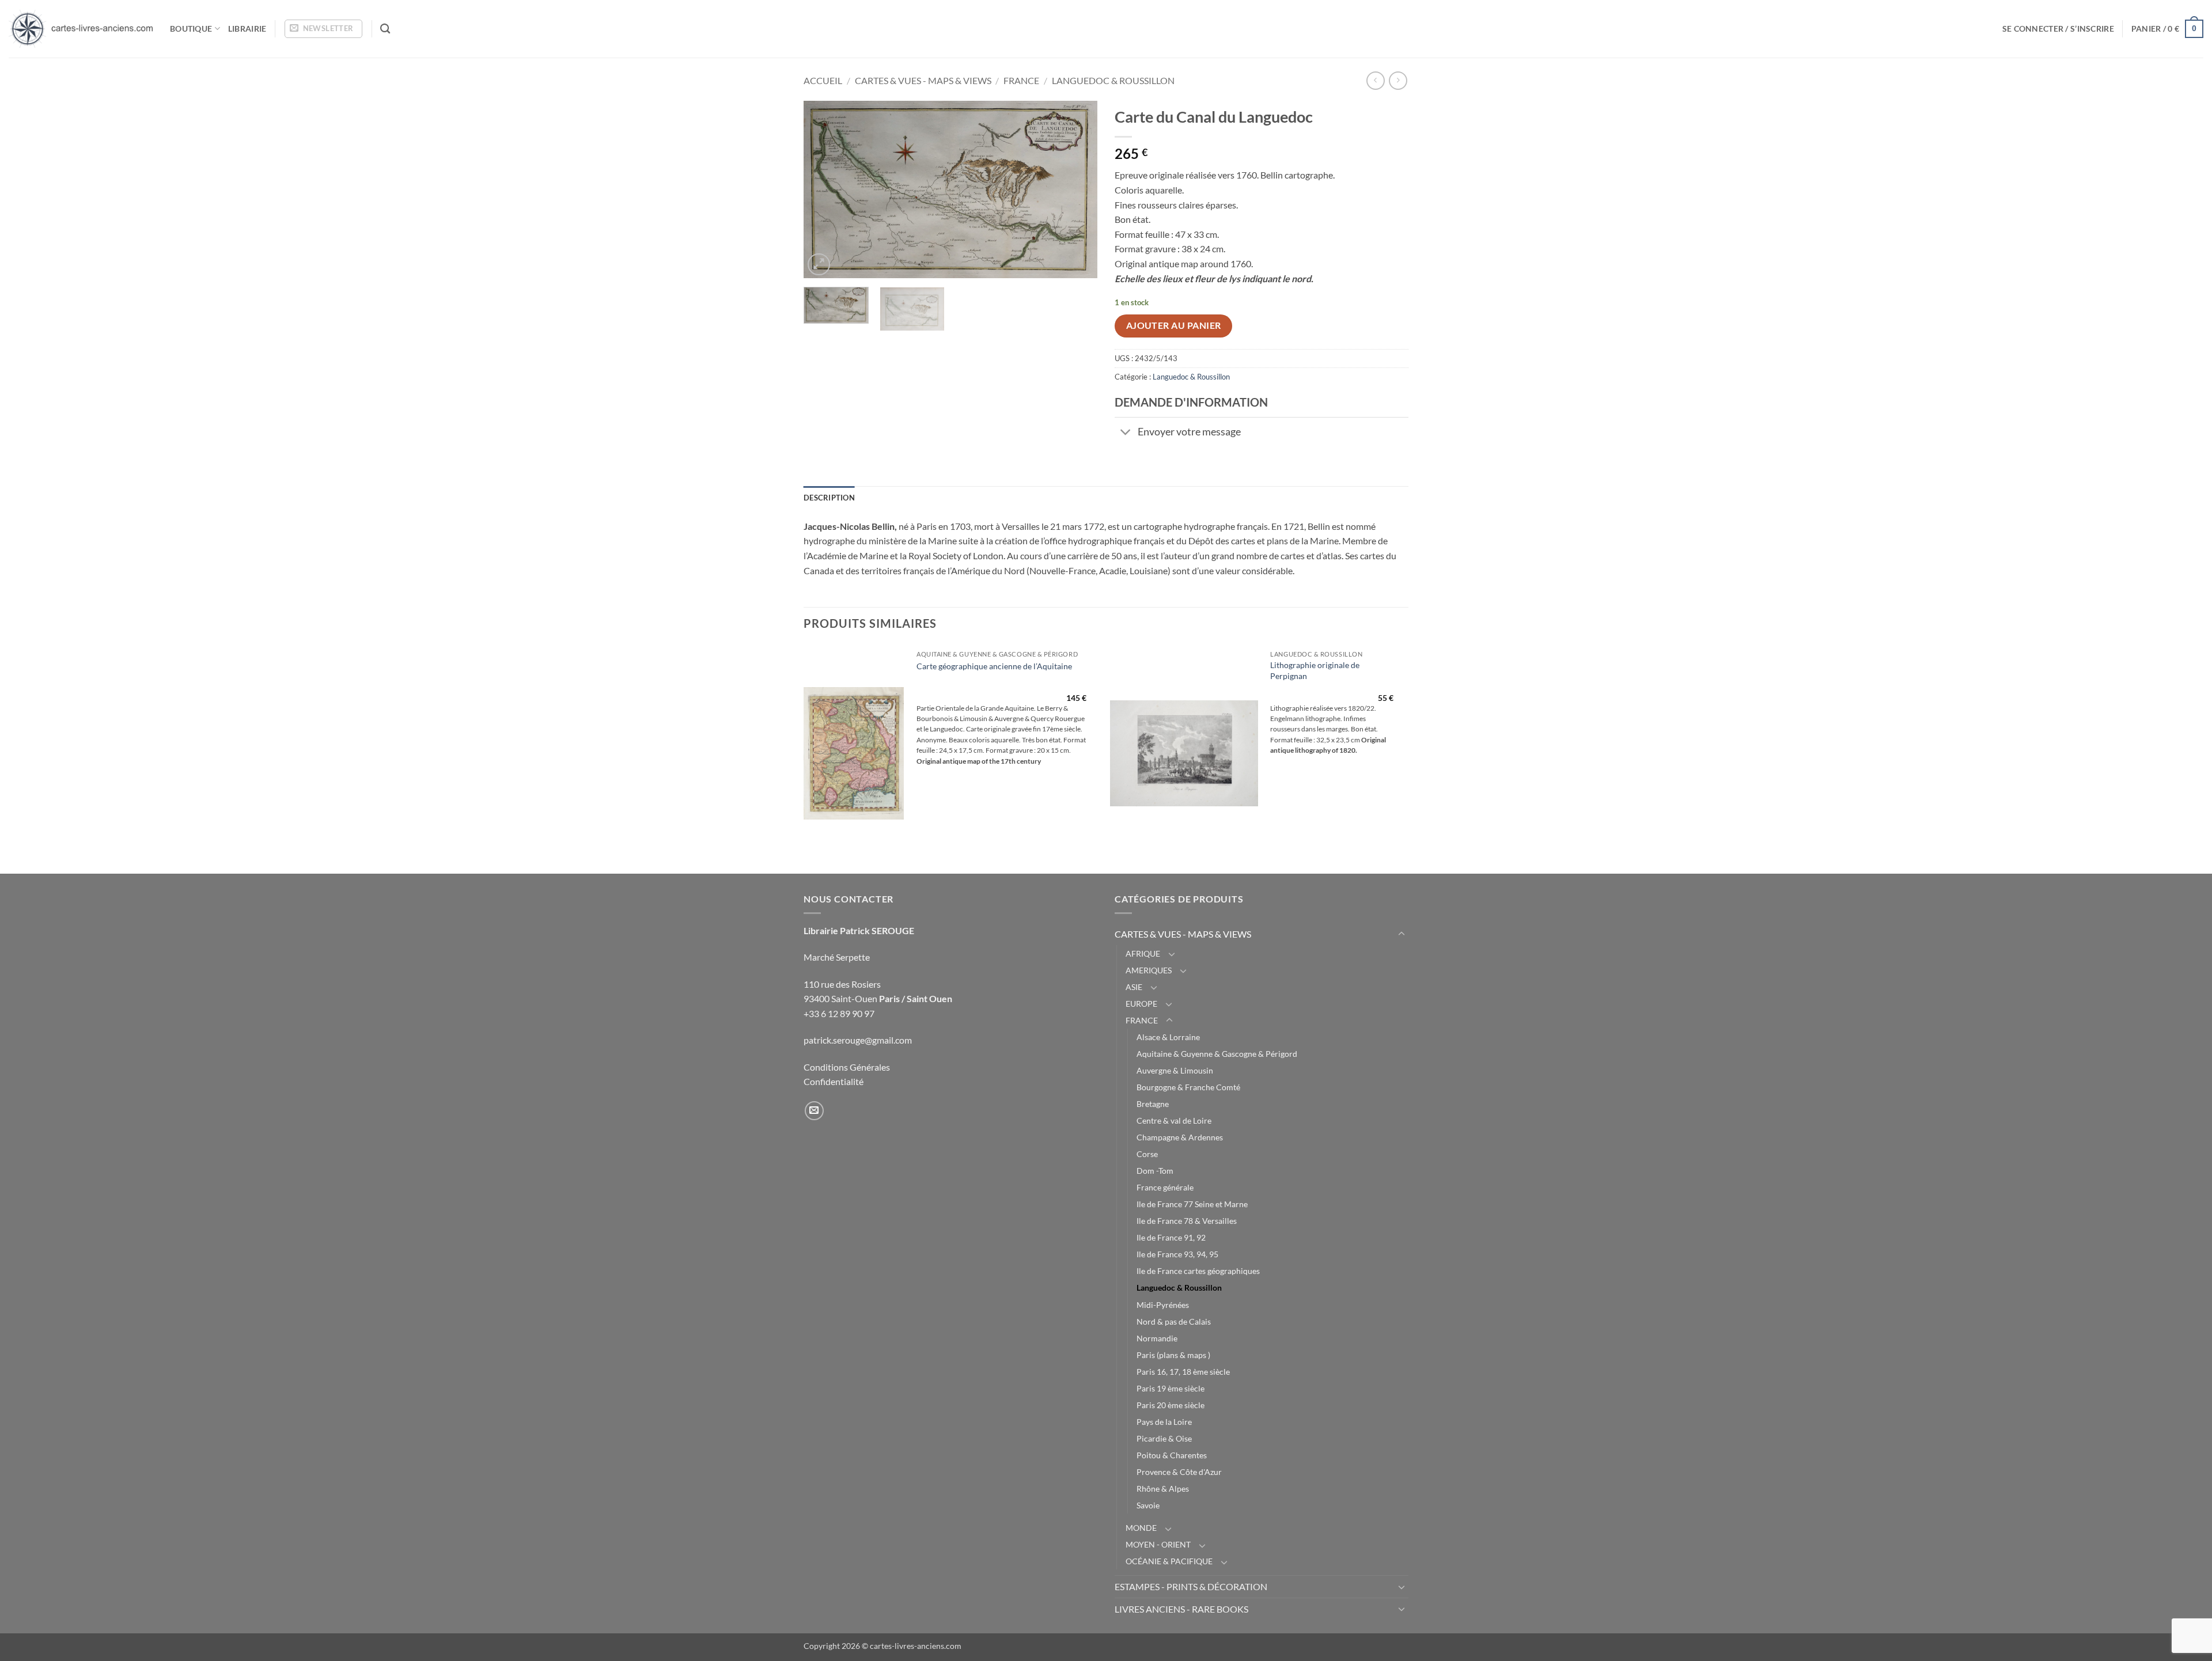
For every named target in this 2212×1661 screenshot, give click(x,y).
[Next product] (1375, 80)
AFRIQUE (1143, 953)
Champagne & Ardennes (1180, 1137)
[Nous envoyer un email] (814, 1111)
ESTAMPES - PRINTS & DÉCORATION (1191, 1586)
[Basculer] (1126, 433)
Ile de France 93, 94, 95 (1177, 1254)
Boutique (191, 29)
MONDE (1141, 1528)
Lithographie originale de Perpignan (1315, 670)
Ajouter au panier (1174, 325)
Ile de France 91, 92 (1171, 1237)
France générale (1165, 1187)
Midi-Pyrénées (1163, 1305)
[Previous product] (1398, 80)
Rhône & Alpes (1163, 1489)
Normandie (1157, 1338)
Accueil (823, 80)
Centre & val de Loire (1174, 1120)
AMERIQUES (1149, 970)
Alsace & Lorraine (1168, 1037)
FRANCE (1021, 80)
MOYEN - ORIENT (1158, 1544)
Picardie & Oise (1164, 1438)
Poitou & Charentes (1172, 1455)
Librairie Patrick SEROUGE (859, 930)
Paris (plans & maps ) (1173, 1355)
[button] (323, 29)
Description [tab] (829, 498)
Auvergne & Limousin (1175, 1070)
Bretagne (1153, 1104)
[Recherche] (385, 29)
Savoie (1148, 1505)
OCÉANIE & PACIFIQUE (1169, 1561)
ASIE (1134, 987)
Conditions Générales (847, 1067)
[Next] (1077, 189)
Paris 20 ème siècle (1171, 1405)
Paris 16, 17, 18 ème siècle (1183, 1372)
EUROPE (1141, 1004)
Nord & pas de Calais (1174, 1321)
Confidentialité (834, 1081)
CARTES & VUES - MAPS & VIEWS (923, 80)
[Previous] (824, 189)
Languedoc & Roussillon (1113, 80)
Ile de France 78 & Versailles (1187, 1221)
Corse (1147, 1154)
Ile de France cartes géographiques (1198, 1271)
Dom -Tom (1155, 1171)
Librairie (247, 29)
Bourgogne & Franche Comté (1188, 1087)
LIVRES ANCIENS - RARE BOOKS (1181, 1609)
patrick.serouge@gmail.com (858, 1040)
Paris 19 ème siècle (1171, 1388)
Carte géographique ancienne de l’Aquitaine (994, 666)
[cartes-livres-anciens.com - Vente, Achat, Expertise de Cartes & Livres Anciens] (81, 29)
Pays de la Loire (1164, 1422)
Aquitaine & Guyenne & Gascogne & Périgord (1217, 1054)
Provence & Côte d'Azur (1179, 1472)
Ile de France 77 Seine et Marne (1192, 1204)
